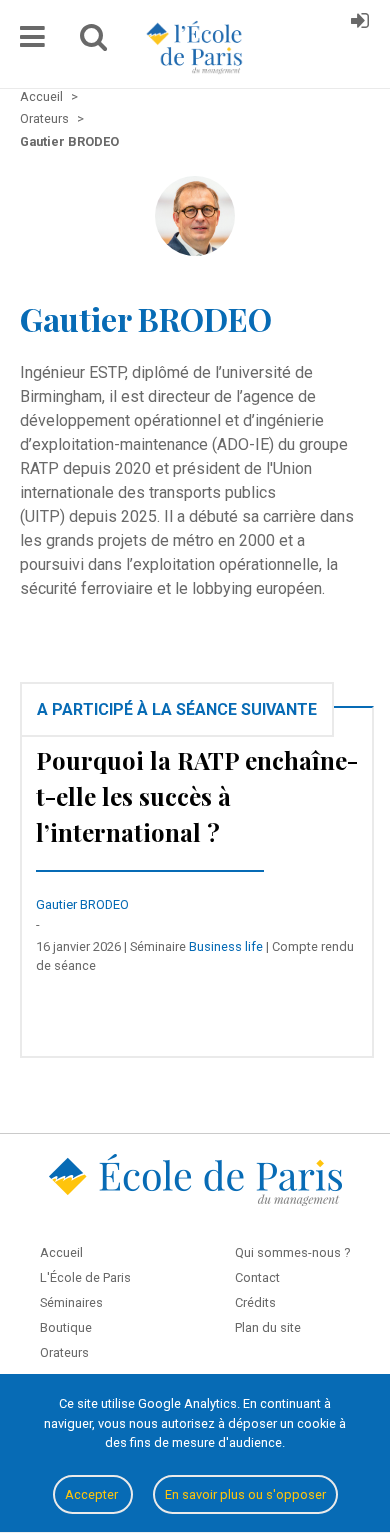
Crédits (255, 1302)
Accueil (61, 1252)
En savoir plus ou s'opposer (245, 1494)
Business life (226, 946)
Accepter (93, 1494)
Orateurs (64, 1352)
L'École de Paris (85, 1277)
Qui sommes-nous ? (292, 1252)
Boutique (66, 1327)
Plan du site (268, 1327)
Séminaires (71, 1302)
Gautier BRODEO (82, 904)
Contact (257, 1277)
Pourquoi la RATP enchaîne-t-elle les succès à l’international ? (197, 796)
